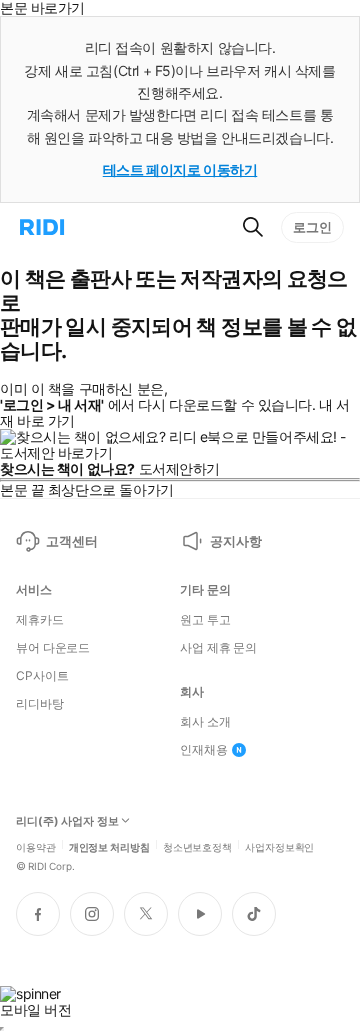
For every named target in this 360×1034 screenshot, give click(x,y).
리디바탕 (40, 704)
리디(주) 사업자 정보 (67, 821)
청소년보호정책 (197, 846)
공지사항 (235, 541)
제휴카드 (40, 620)
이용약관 (36, 846)
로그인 (312, 227)
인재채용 (204, 750)
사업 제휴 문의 (218, 648)
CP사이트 (42, 676)
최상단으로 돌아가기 (111, 489)
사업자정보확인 (279, 846)
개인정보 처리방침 (109, 846)
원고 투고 (205, 620)
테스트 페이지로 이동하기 (180, 169)
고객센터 (71, 541)
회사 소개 (205, 722)
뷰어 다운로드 (53, 648)
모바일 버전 (35, 1009)
